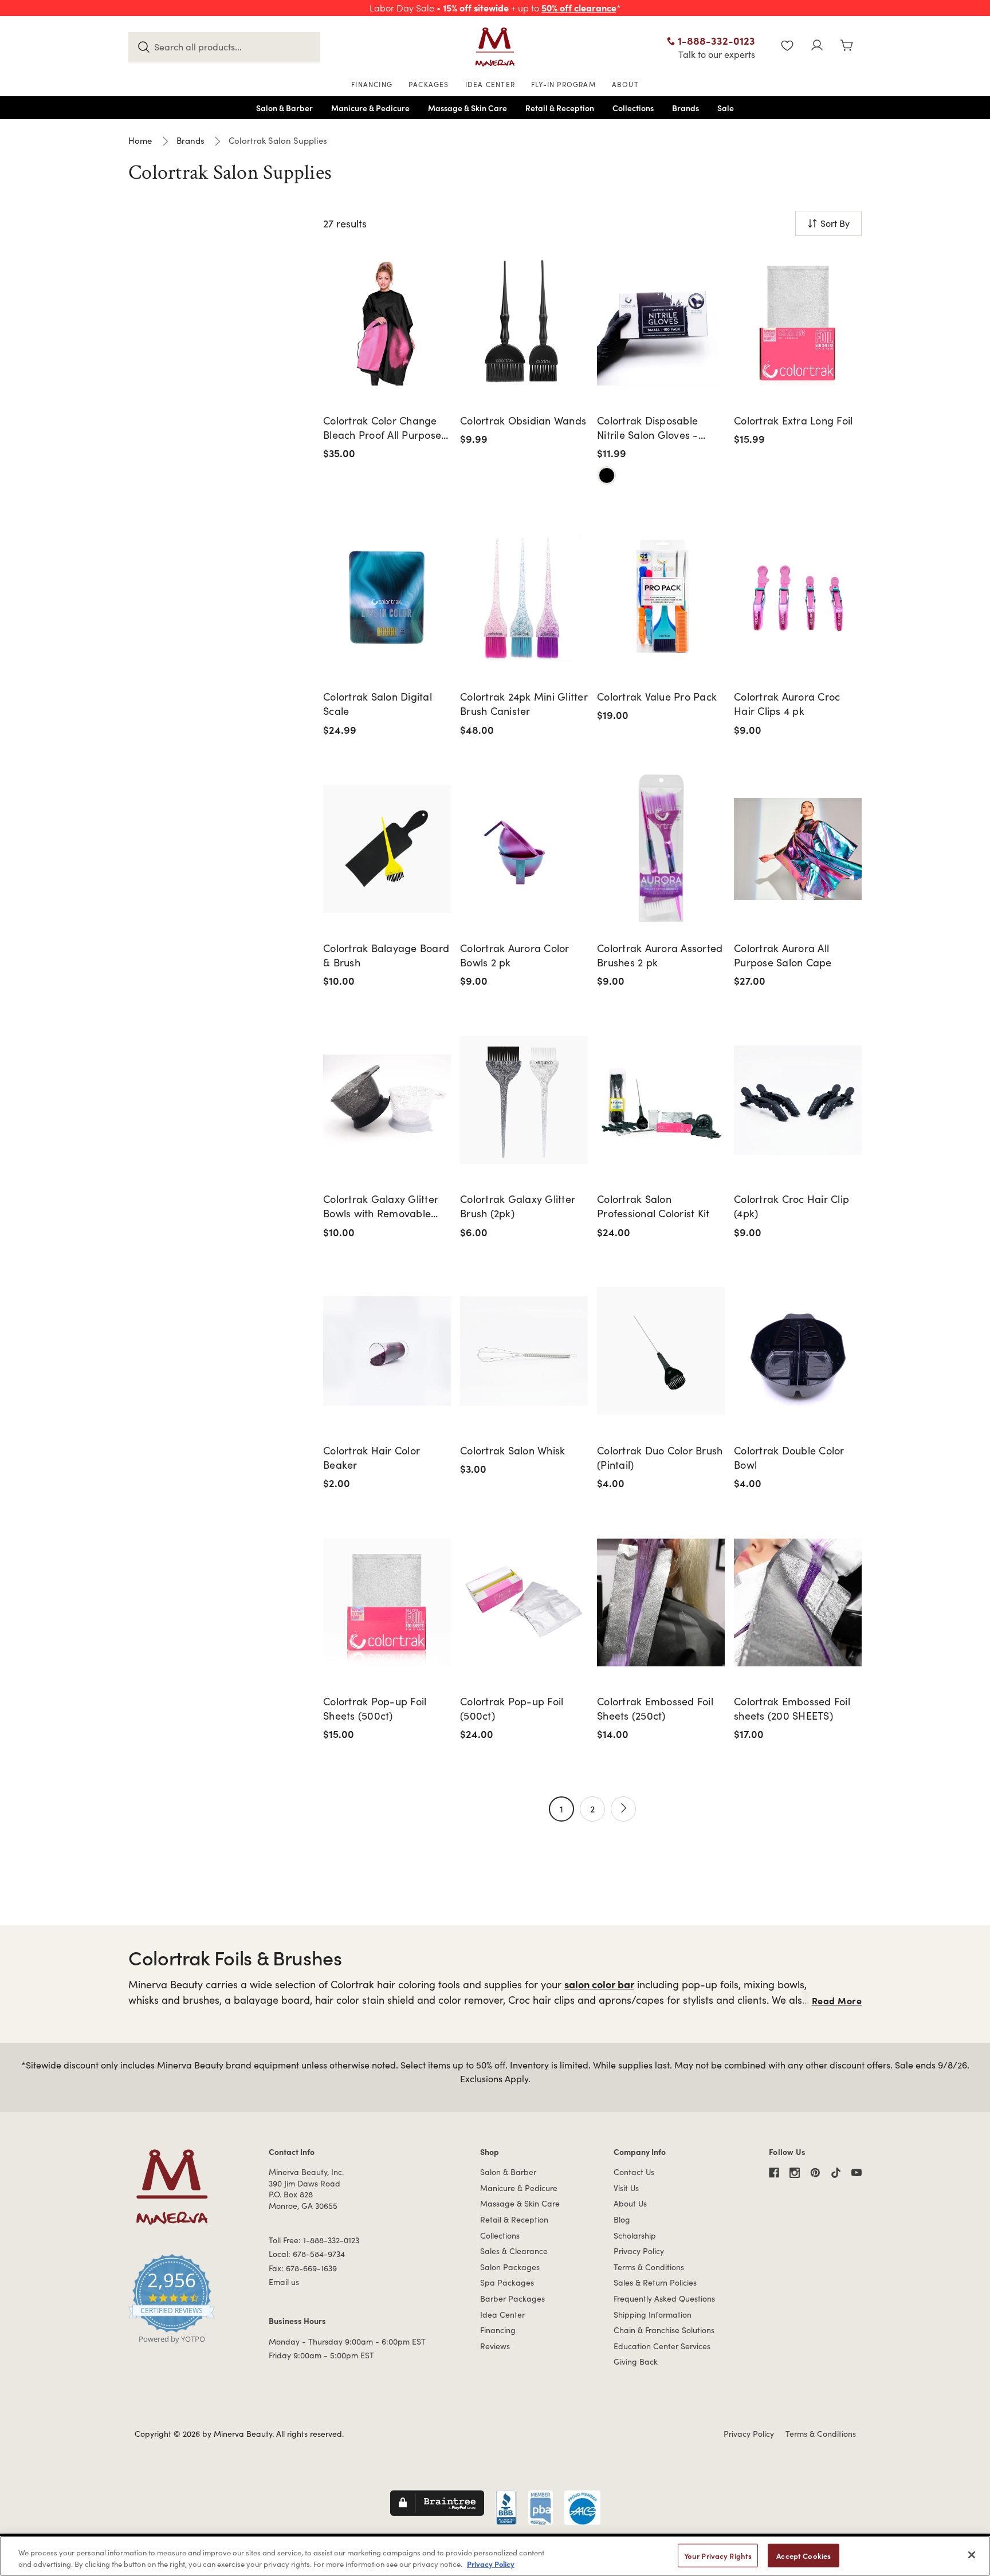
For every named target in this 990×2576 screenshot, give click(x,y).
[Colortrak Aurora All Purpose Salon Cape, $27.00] (798, 849)
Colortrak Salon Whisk (512, 1450)
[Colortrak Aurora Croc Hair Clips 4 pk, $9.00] (798, 598)
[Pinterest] (815, 2173)
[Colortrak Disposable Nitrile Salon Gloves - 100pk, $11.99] (661, 321)
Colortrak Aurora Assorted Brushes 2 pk (660, 955)
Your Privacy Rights (718, 2556)
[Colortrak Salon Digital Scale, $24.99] (387, 598)
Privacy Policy (639, 2251)
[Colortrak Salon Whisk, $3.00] (524, 1351)
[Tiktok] (836, 2173)
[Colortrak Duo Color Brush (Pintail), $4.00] (661, 1351)
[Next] (623, 1809)
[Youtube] (857, 2173)
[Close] (972, 2555)
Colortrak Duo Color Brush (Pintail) (660, 1458)
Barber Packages (512, 2298)
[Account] (817, 47)
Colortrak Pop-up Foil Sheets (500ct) (375, 1708)
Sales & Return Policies (655, 2282)
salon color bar (599, 1984)
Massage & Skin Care (520, 2203)
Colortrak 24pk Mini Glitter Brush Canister (524, 704)
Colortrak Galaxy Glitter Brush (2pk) (518, 1206)
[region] (495, 2556)
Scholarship (635, 2235)
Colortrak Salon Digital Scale (378, 704)
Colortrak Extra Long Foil (793, 420)
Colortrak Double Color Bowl (789, 1458)
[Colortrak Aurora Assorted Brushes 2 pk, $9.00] (661, 849)
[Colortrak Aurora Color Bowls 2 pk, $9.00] (524, 849)
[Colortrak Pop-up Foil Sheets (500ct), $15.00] (387, 1602)
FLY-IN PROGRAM (563, 84)
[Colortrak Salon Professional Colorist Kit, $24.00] (661, 1100)
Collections (500, 2235)
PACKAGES (429, 84)
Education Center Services (662, 2346)
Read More (837, 2000)
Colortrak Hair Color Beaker (372, 1458)
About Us (630, 2203)
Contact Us (634, 2172)
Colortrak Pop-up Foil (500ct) (512, 1708)
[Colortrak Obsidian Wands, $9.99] (524, 321)
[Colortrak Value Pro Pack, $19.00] (661, 598)
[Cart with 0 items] (847, 47)
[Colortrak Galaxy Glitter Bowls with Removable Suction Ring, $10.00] (387, 1100)
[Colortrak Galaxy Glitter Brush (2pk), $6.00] (524, 1100)
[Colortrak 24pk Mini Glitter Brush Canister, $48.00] (524, 598)
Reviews (495, 2346)
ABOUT (625, 84)
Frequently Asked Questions (664, 2298)
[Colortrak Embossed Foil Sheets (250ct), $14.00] (661, 1602)
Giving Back (636, 2361)
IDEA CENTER (490, 84)
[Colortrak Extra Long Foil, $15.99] (798, 321)
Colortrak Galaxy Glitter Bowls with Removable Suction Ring (381, 1206)
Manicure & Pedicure (519, 2188)
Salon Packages (510, 2267)
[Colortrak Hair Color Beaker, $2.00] (387, 1351)
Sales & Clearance (514, 2251)
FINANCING (372, 84)
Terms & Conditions (649, 2267)
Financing (498, 2330)
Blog (622, 2219)
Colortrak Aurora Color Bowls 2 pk (515, 955)
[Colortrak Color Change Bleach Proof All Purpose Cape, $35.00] (387, 321)
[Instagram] (795, 2173)
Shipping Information (653, 2315)
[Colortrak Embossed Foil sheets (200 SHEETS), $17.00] (798, 1602)
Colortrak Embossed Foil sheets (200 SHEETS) (792, 1708)
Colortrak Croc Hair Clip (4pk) (791, 1206)
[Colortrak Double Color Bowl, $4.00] (798, 1351)
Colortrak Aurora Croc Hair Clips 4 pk (787, 704)
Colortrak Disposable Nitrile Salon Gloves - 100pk (648, 428)
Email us (284, 2282)
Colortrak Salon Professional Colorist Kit (653, 1206)
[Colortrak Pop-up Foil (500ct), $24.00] (524, 1602)
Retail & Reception (514, 2219)
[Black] (607, 475)
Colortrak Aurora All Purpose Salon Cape (783, 955)
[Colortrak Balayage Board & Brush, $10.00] (387, 849)
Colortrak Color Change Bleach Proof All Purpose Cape (382, 428)
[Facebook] (774, 2173)
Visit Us (626, 2188)
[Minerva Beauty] (495, 47)
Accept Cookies (804, 2556)
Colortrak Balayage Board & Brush (386, 955)
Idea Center (502, 2315)
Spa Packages (507, 2282)
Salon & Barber (508, 2172)
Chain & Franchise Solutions (664, 2330)
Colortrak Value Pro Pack (657, 697)
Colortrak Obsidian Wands (523, 420)
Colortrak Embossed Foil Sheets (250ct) (655, 1708)
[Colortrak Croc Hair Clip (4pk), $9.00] (798, 1100)
